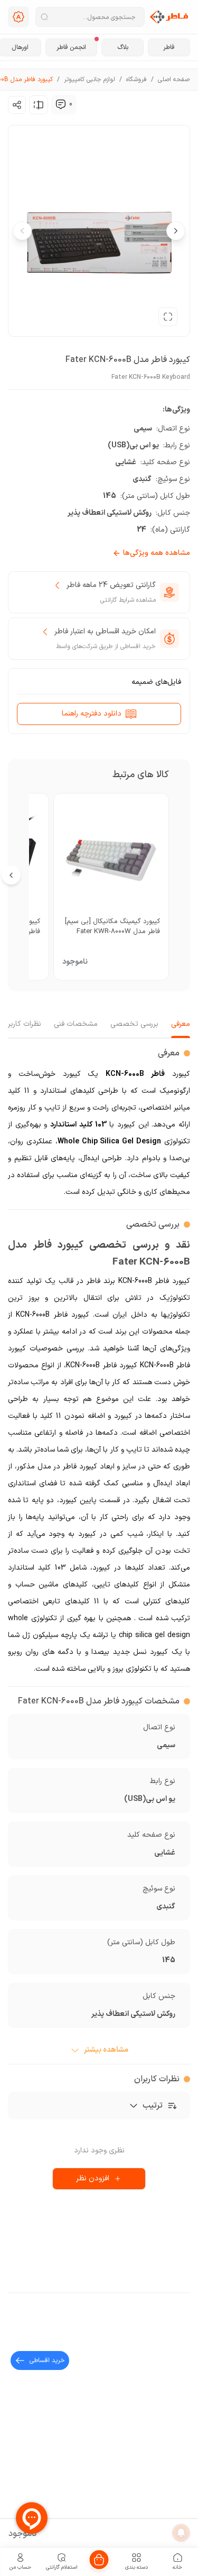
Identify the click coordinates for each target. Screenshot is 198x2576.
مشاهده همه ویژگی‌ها (157, 553)
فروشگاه (136, 80)
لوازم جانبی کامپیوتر (89, 80)
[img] (61, 104)
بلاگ (123, 47)
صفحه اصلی (174, 80)
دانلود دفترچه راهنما (92, 714)
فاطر (169, 47)
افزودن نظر (93, 2178)
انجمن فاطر (71, 47)
